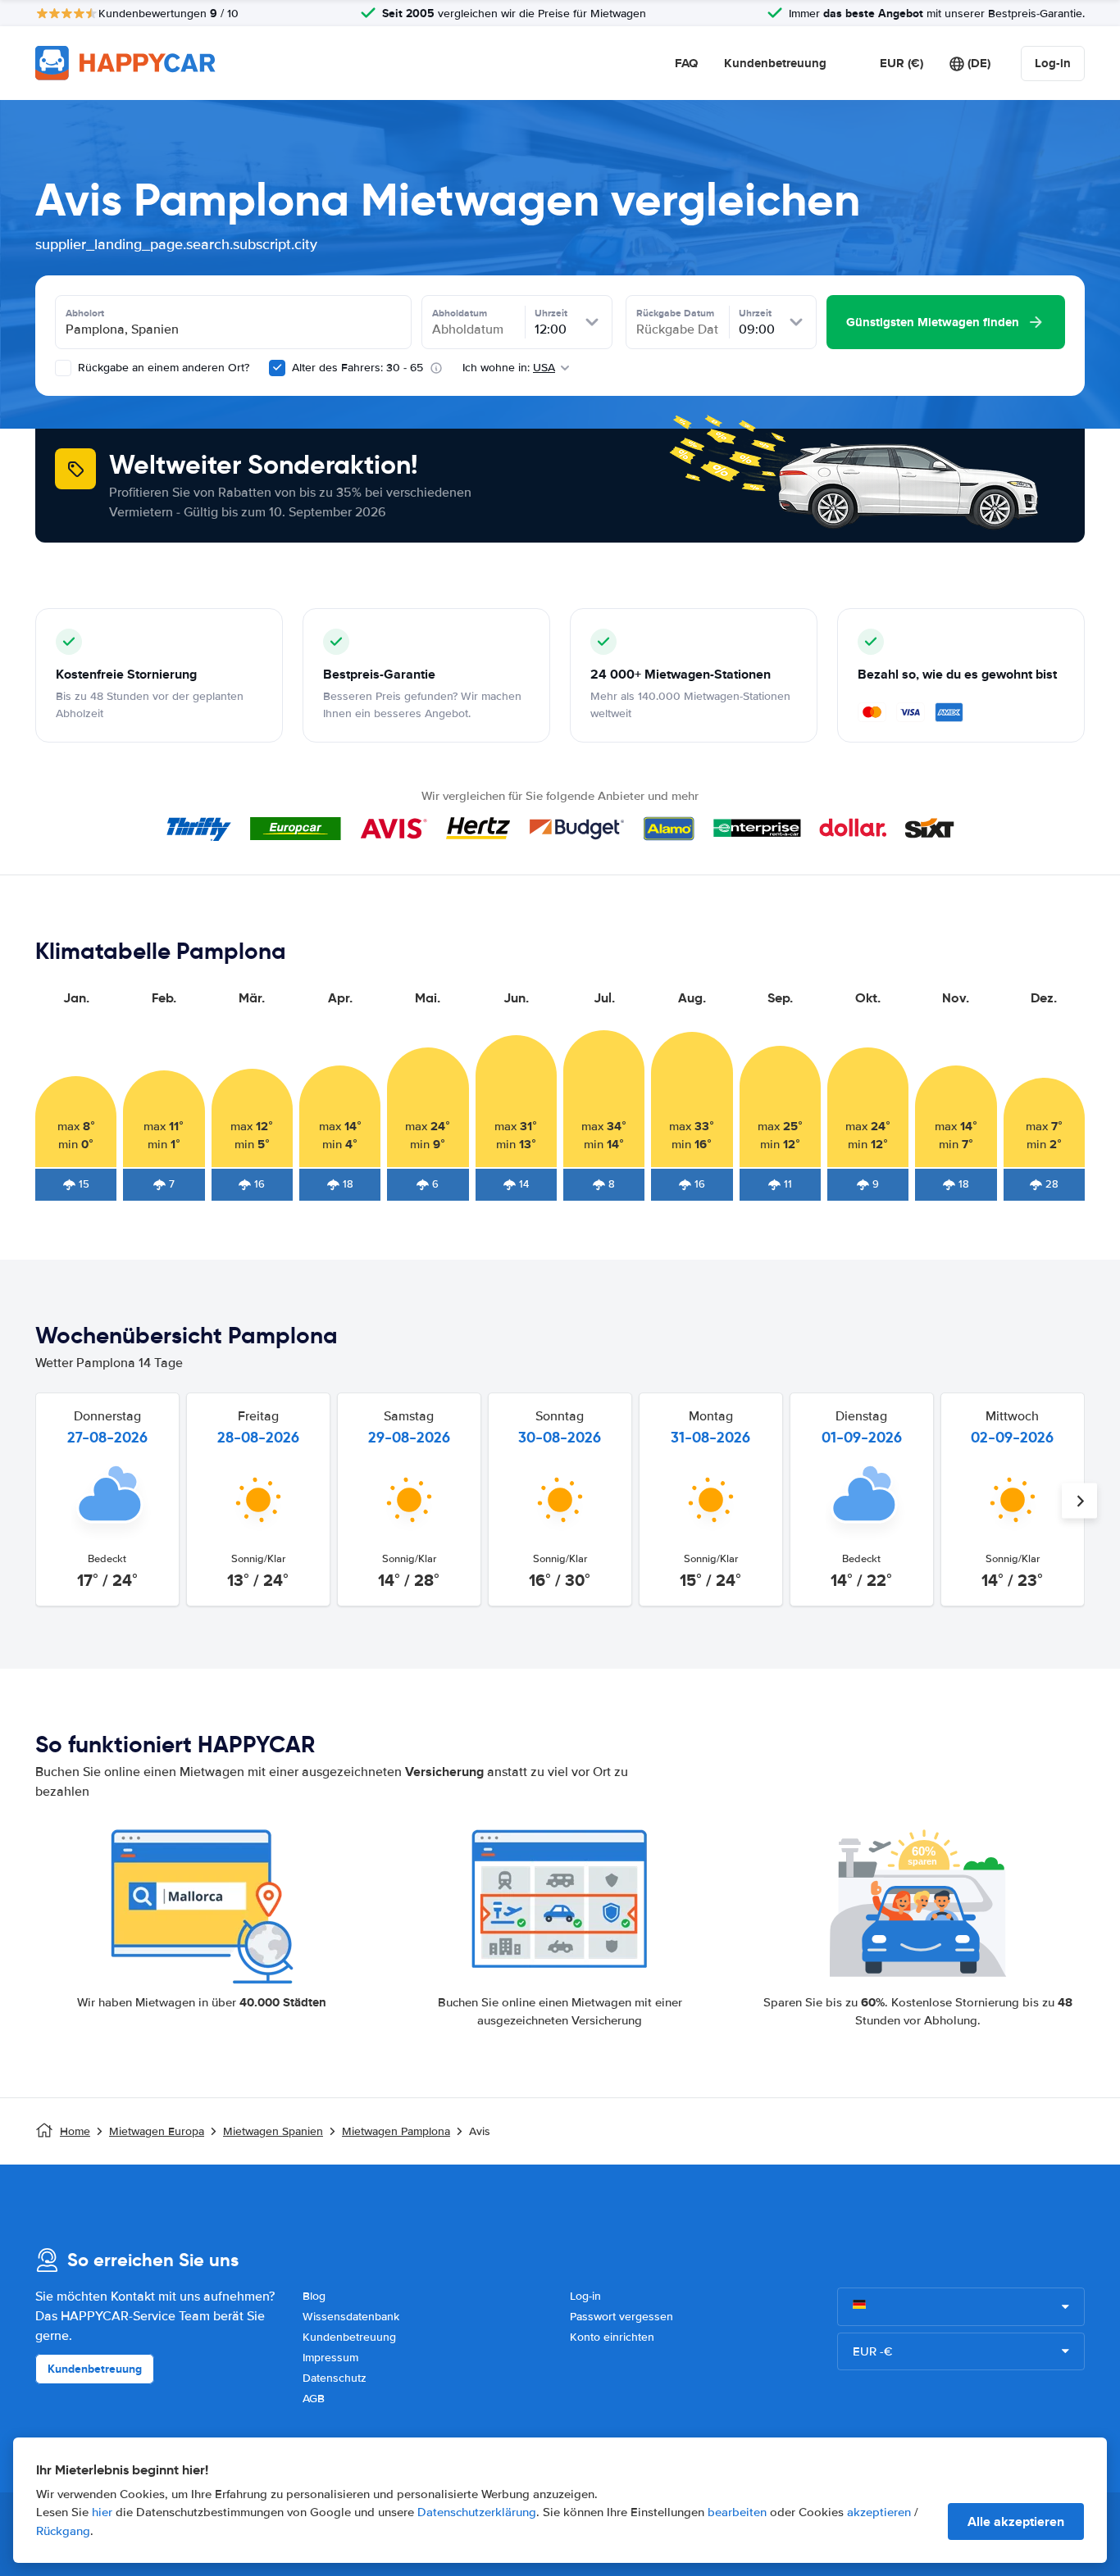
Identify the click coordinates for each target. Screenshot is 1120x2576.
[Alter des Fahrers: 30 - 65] (277, 368)
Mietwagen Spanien (273, 2131)
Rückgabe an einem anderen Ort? (162, 368)
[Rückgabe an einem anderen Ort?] (63, 368)
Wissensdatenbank (351, 2317)
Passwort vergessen (621, 2317)
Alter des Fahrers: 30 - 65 (357, 368)
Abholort (85, 313)
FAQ (686, 63)
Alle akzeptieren (1016, 2521)
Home (75, 2131)
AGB (314, 2399)
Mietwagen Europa (157, 2131)
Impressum (330, 2358)
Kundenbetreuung (775, 63)
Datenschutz (335, 2378)
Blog (314, 2296)
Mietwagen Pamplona (396, 2131)
